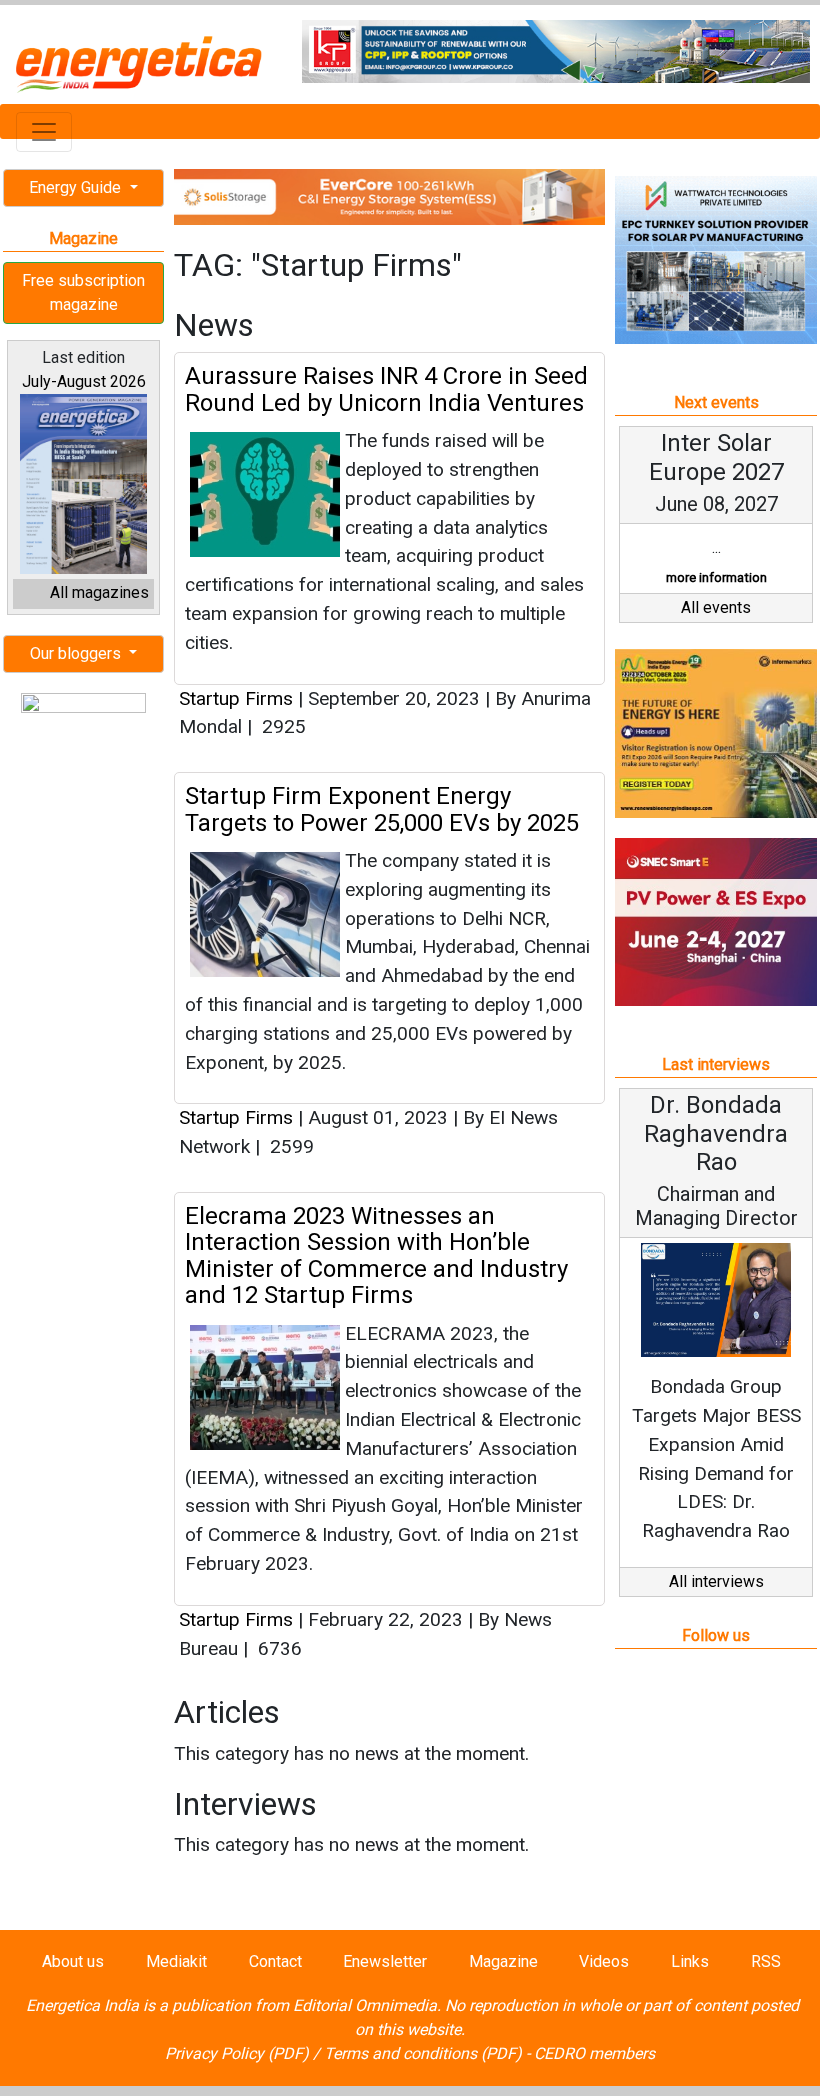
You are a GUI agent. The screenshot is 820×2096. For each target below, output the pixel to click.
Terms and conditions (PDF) (423, 2053)
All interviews (716, 1581)
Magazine (503, 1961)
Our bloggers (77, 653)
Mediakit (176, 1961)
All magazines (99, 592)
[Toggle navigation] (44, 132)
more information (716, 577)
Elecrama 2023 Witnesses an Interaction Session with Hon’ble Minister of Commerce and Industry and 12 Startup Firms (376, 1255)
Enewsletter (385, 1961)
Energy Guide (77, 187)
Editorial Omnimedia (365, 2005)
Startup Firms (236, 698)
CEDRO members (594, 2053)
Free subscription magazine (83, 292)
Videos (604, 1961)
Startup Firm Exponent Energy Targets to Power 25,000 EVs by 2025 (382, 809)
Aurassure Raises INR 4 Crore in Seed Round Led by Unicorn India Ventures (386, 389)
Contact (275, 1961)
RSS (766, 1961)
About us (73, 1961)
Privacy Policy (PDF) (237, 2053)
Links (690, 1961)
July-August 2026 (84, 381)
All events (716, 607)
